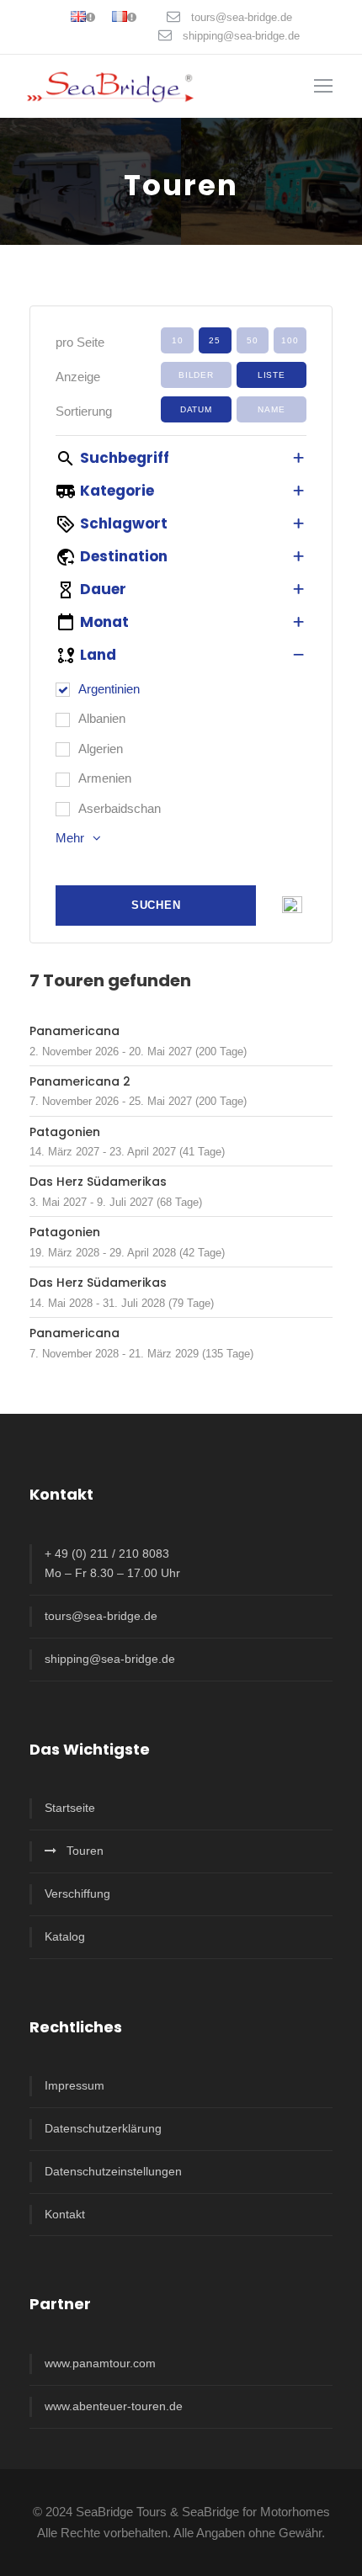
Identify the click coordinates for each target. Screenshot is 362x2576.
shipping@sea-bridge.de (241, 36)
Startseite (70, 1808)
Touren (85, 1851)
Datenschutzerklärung (103, 2128)
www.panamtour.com (100, 2363)
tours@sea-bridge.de (242, 17)
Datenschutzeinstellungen (113, 2171)
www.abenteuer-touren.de (114, 2406)
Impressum (75, 2085)
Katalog (65, 1936)
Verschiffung (77, 1893)
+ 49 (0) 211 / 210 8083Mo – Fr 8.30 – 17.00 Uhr (112, 1564)
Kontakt (65, 2214)
